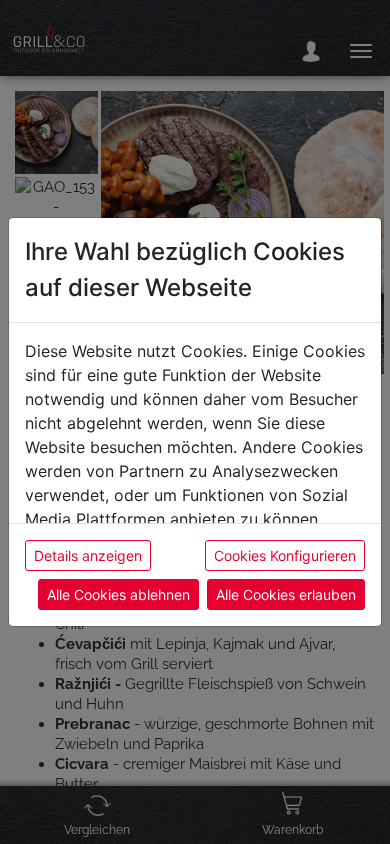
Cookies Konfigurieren (285, 555)
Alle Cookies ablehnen (118, 594)
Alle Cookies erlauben (286, 594)
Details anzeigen (88, 555)
